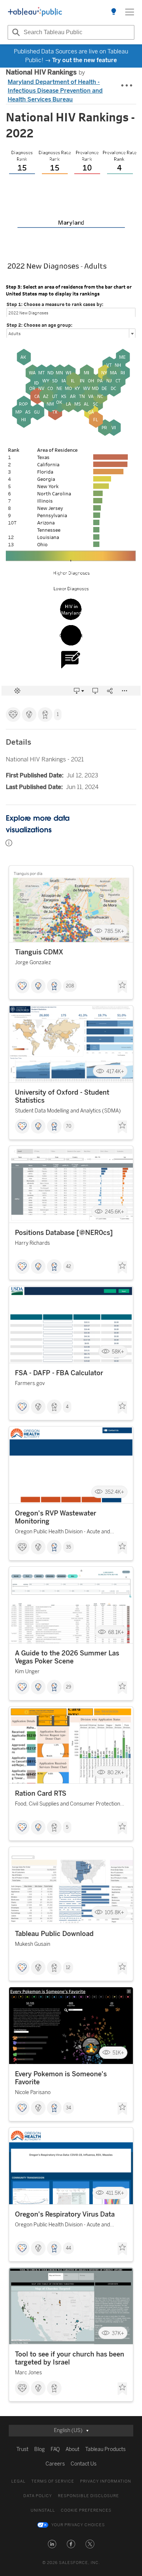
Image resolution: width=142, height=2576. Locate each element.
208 (70, 986)
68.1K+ (116, 1632)
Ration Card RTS (41, 1794)
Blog (40, 2449)
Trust (22, 2449)
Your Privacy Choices (78, 2525)
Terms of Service (53, 2481)
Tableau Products (105, 2449)
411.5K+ (115, 2193)
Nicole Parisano (33, 2092)
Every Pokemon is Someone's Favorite (61, 2078)
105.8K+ (115, 1913)
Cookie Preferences (86, 2510)
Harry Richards (32, 1243)
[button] (52, 2544)
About (72, 2449)
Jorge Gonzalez (33, 963)
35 (68, 1547)
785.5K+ (114, 931)
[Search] (15, 32)
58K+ (118, 1352)
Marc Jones (28, 2373)
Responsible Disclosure (88, 2496)
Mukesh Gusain (33, 1944)
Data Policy (38, 2496)
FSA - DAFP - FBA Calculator (59, 1373)
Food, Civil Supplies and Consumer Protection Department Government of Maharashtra (68, 1805)
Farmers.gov (30, 1383)
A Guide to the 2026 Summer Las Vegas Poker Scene (67, 1657)
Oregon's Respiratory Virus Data (65, 2214)
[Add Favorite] (122, 987)
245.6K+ (115, 1211)
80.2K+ (116, 1772)
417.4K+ (115, 1071)
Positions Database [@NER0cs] (64, 1233)
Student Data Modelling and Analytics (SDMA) (68, 1111)
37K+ (118, 2333)
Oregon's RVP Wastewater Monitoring (56, 1517)
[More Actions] (127, 86)
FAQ (55, 2449)
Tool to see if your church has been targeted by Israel (70, 2358)
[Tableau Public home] (35, 12)
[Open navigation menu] (130, 12)
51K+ (118, 2053)
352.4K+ (115, 1492)
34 (68, 2108)
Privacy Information (106, 2481)
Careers (55, 2464)
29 (68, 1687)
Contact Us (84, 2464)
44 (68, 2248)
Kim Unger (27, 1672)
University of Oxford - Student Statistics (62, 1096)
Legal (18, 2481)
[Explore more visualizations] (114, 12)
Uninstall (43, 2510)
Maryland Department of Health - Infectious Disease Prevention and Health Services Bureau (55, 91)
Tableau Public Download (54, 1934)
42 (68, 1267)
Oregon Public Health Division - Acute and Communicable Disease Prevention (62, 1533)
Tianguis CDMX (39, 952)
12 (68, 1968)
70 (69, 1126)
